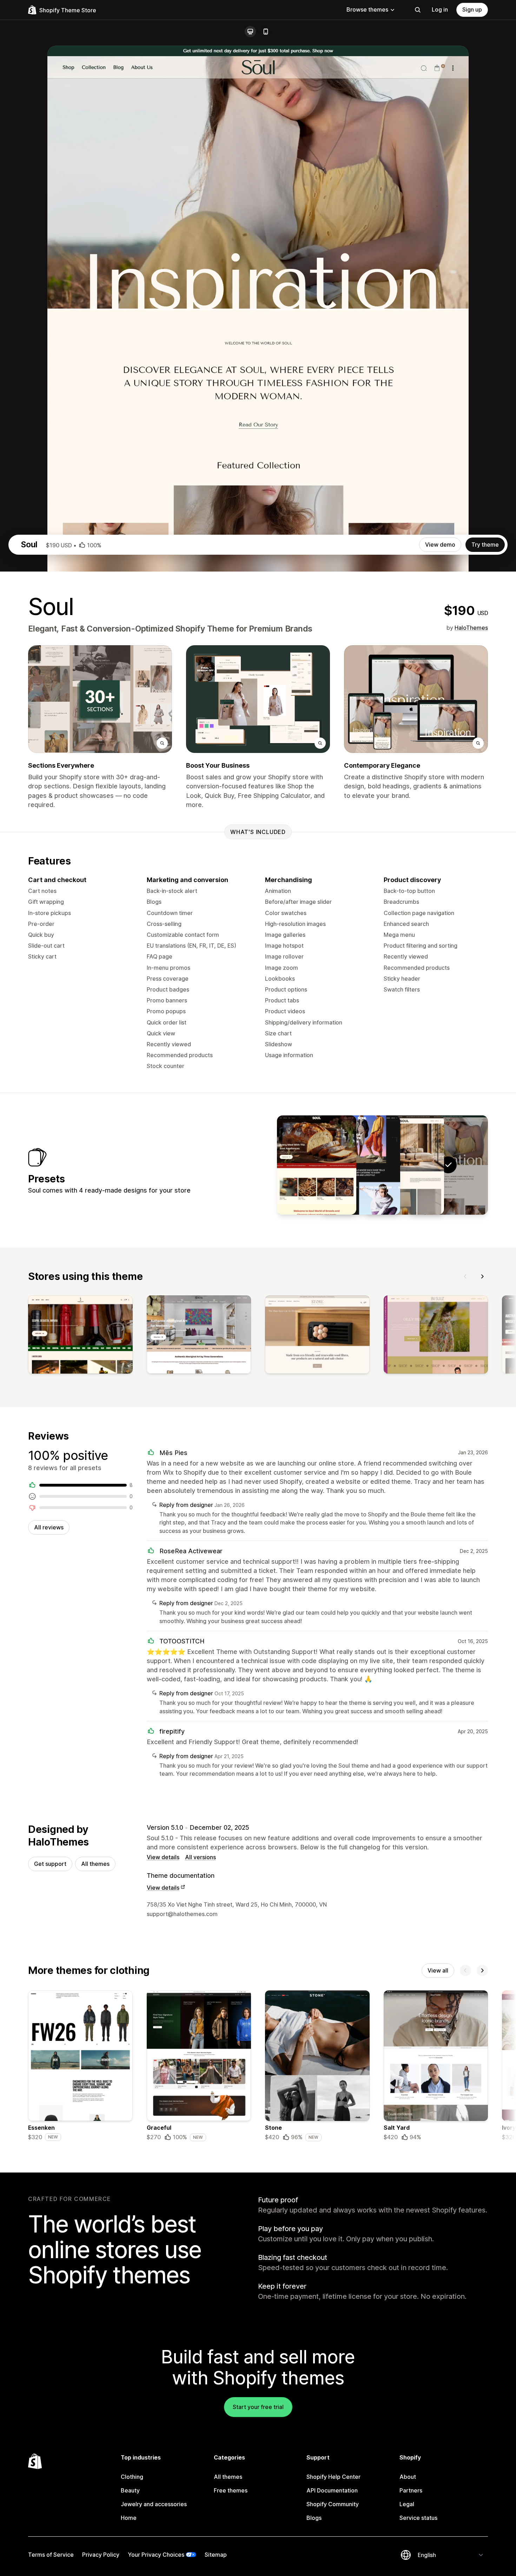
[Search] (418, 10)
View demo (440, 545)
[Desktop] (250, 32)
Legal (407, 2504)
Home (129, 2518)
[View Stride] (360, 1165)
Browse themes (367, 9)
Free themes (231, 2490)
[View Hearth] (404, 1165)
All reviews (49, 1527)
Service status (418, 2518)
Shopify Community (333, 2504)
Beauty (130, 2490)
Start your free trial (258, 2407)
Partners (411, 2490)
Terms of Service (51, 2555)
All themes (95, 1864)
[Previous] (465, 1276)
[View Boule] (317, 1165)
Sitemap (216, 2555)
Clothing (132, 2477)
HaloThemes (471, 628)
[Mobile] (266, 32)
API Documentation (332, 2490)
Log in (440, 9)
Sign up (472, 9)
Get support (50, 1864)
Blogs (314, 2518)
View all (438, 1970)
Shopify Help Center (333, 2477)
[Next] (482, 1276)
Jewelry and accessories (154, 2504)
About (408, 2477)
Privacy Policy (101, 2555)
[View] (80, 1336)
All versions (200, 1857)
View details (163, 1857)
